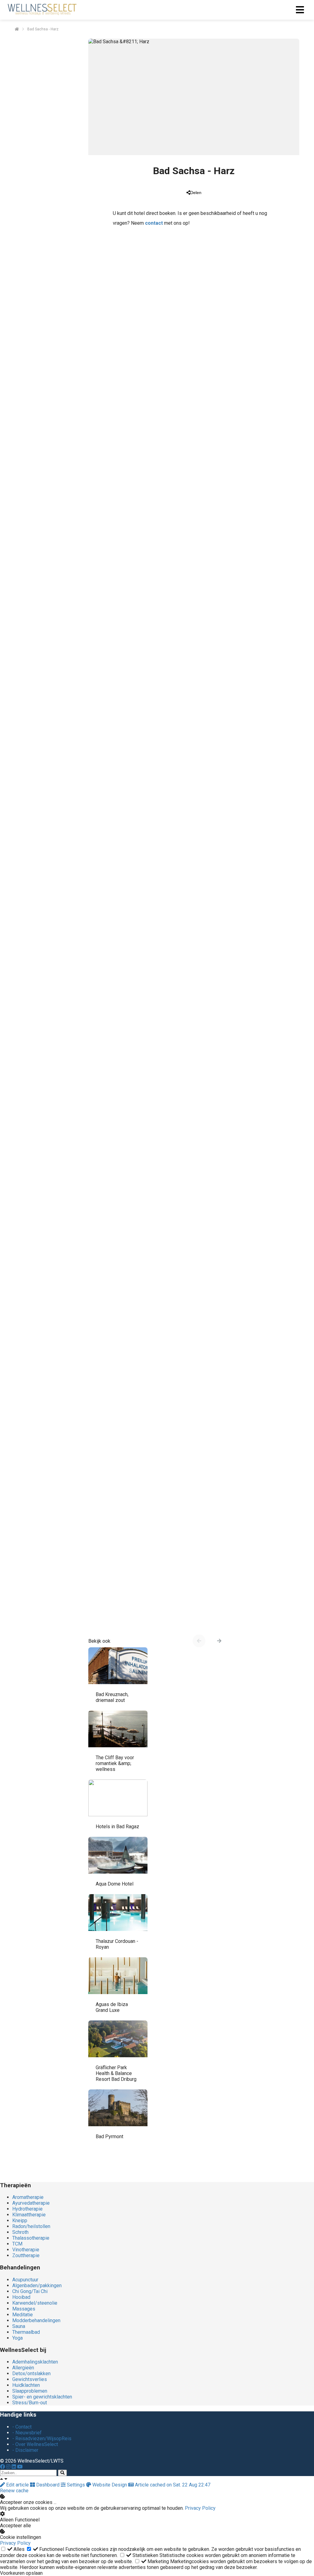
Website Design (110, 2485)
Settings (76, 2485)
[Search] (62, 2473)
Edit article (17, 2485)
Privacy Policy (200, 2508)
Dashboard (48, 2485)
